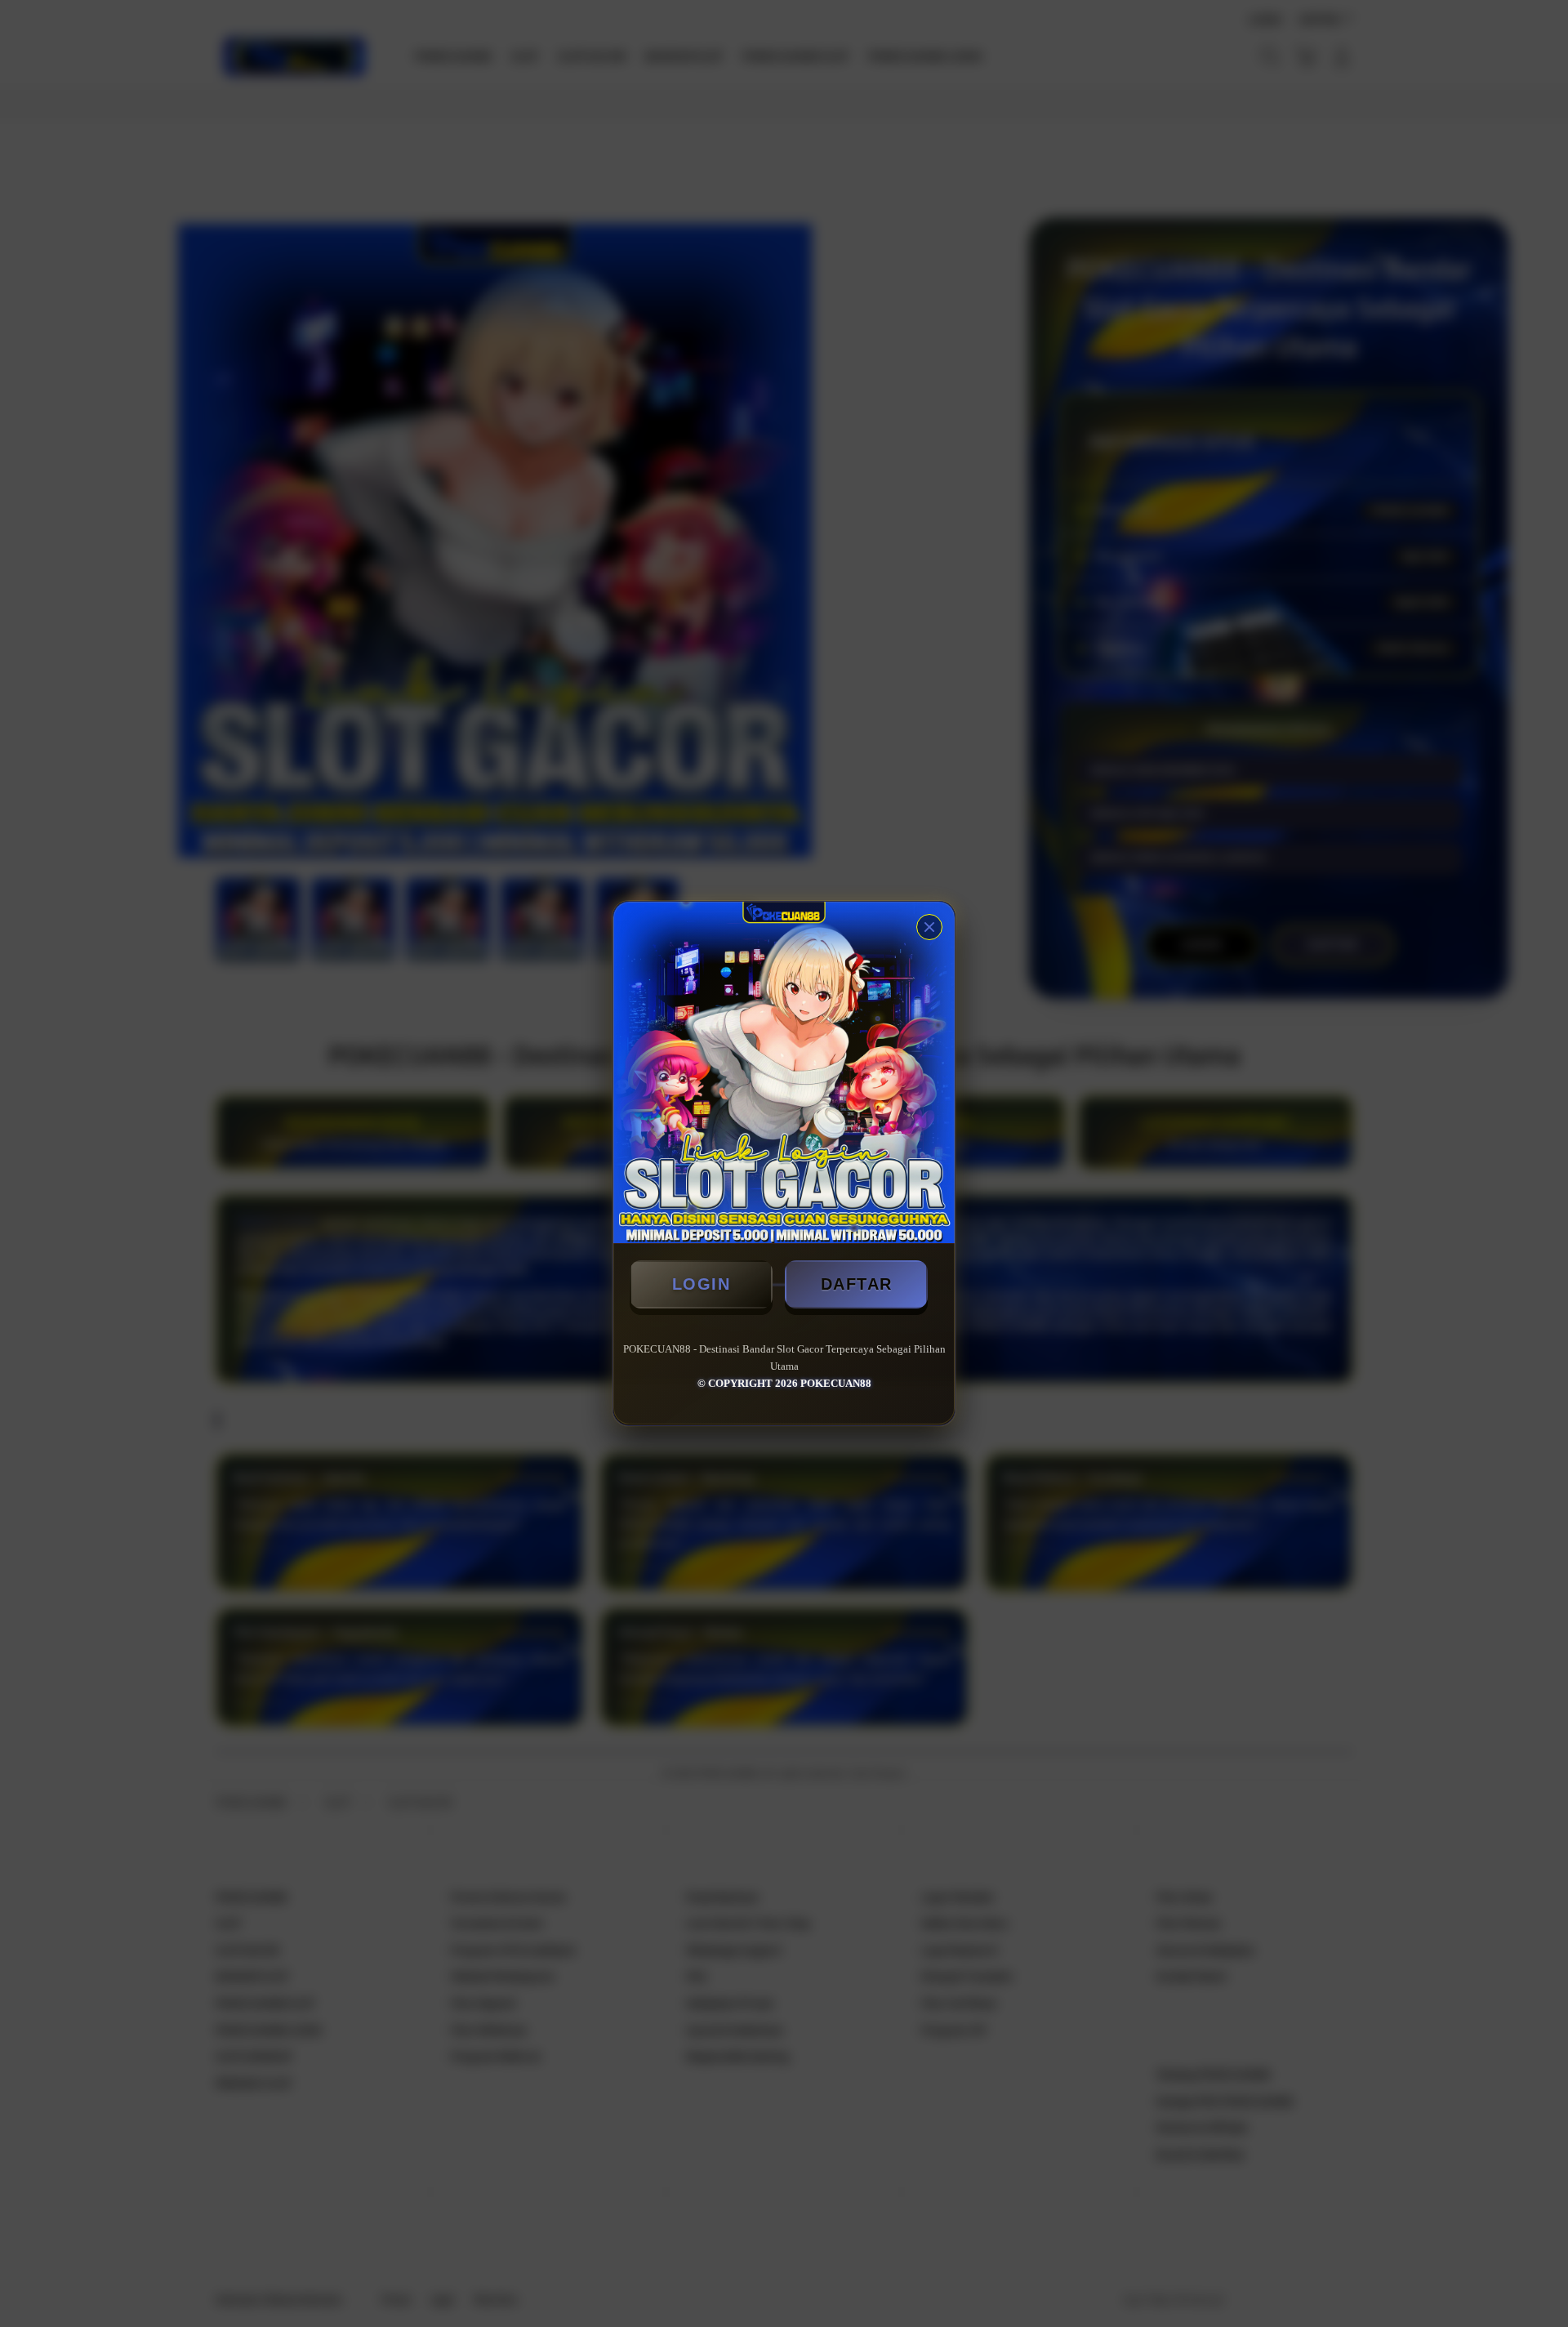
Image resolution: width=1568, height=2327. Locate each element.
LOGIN (702, 1284)
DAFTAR (857, 1284)
